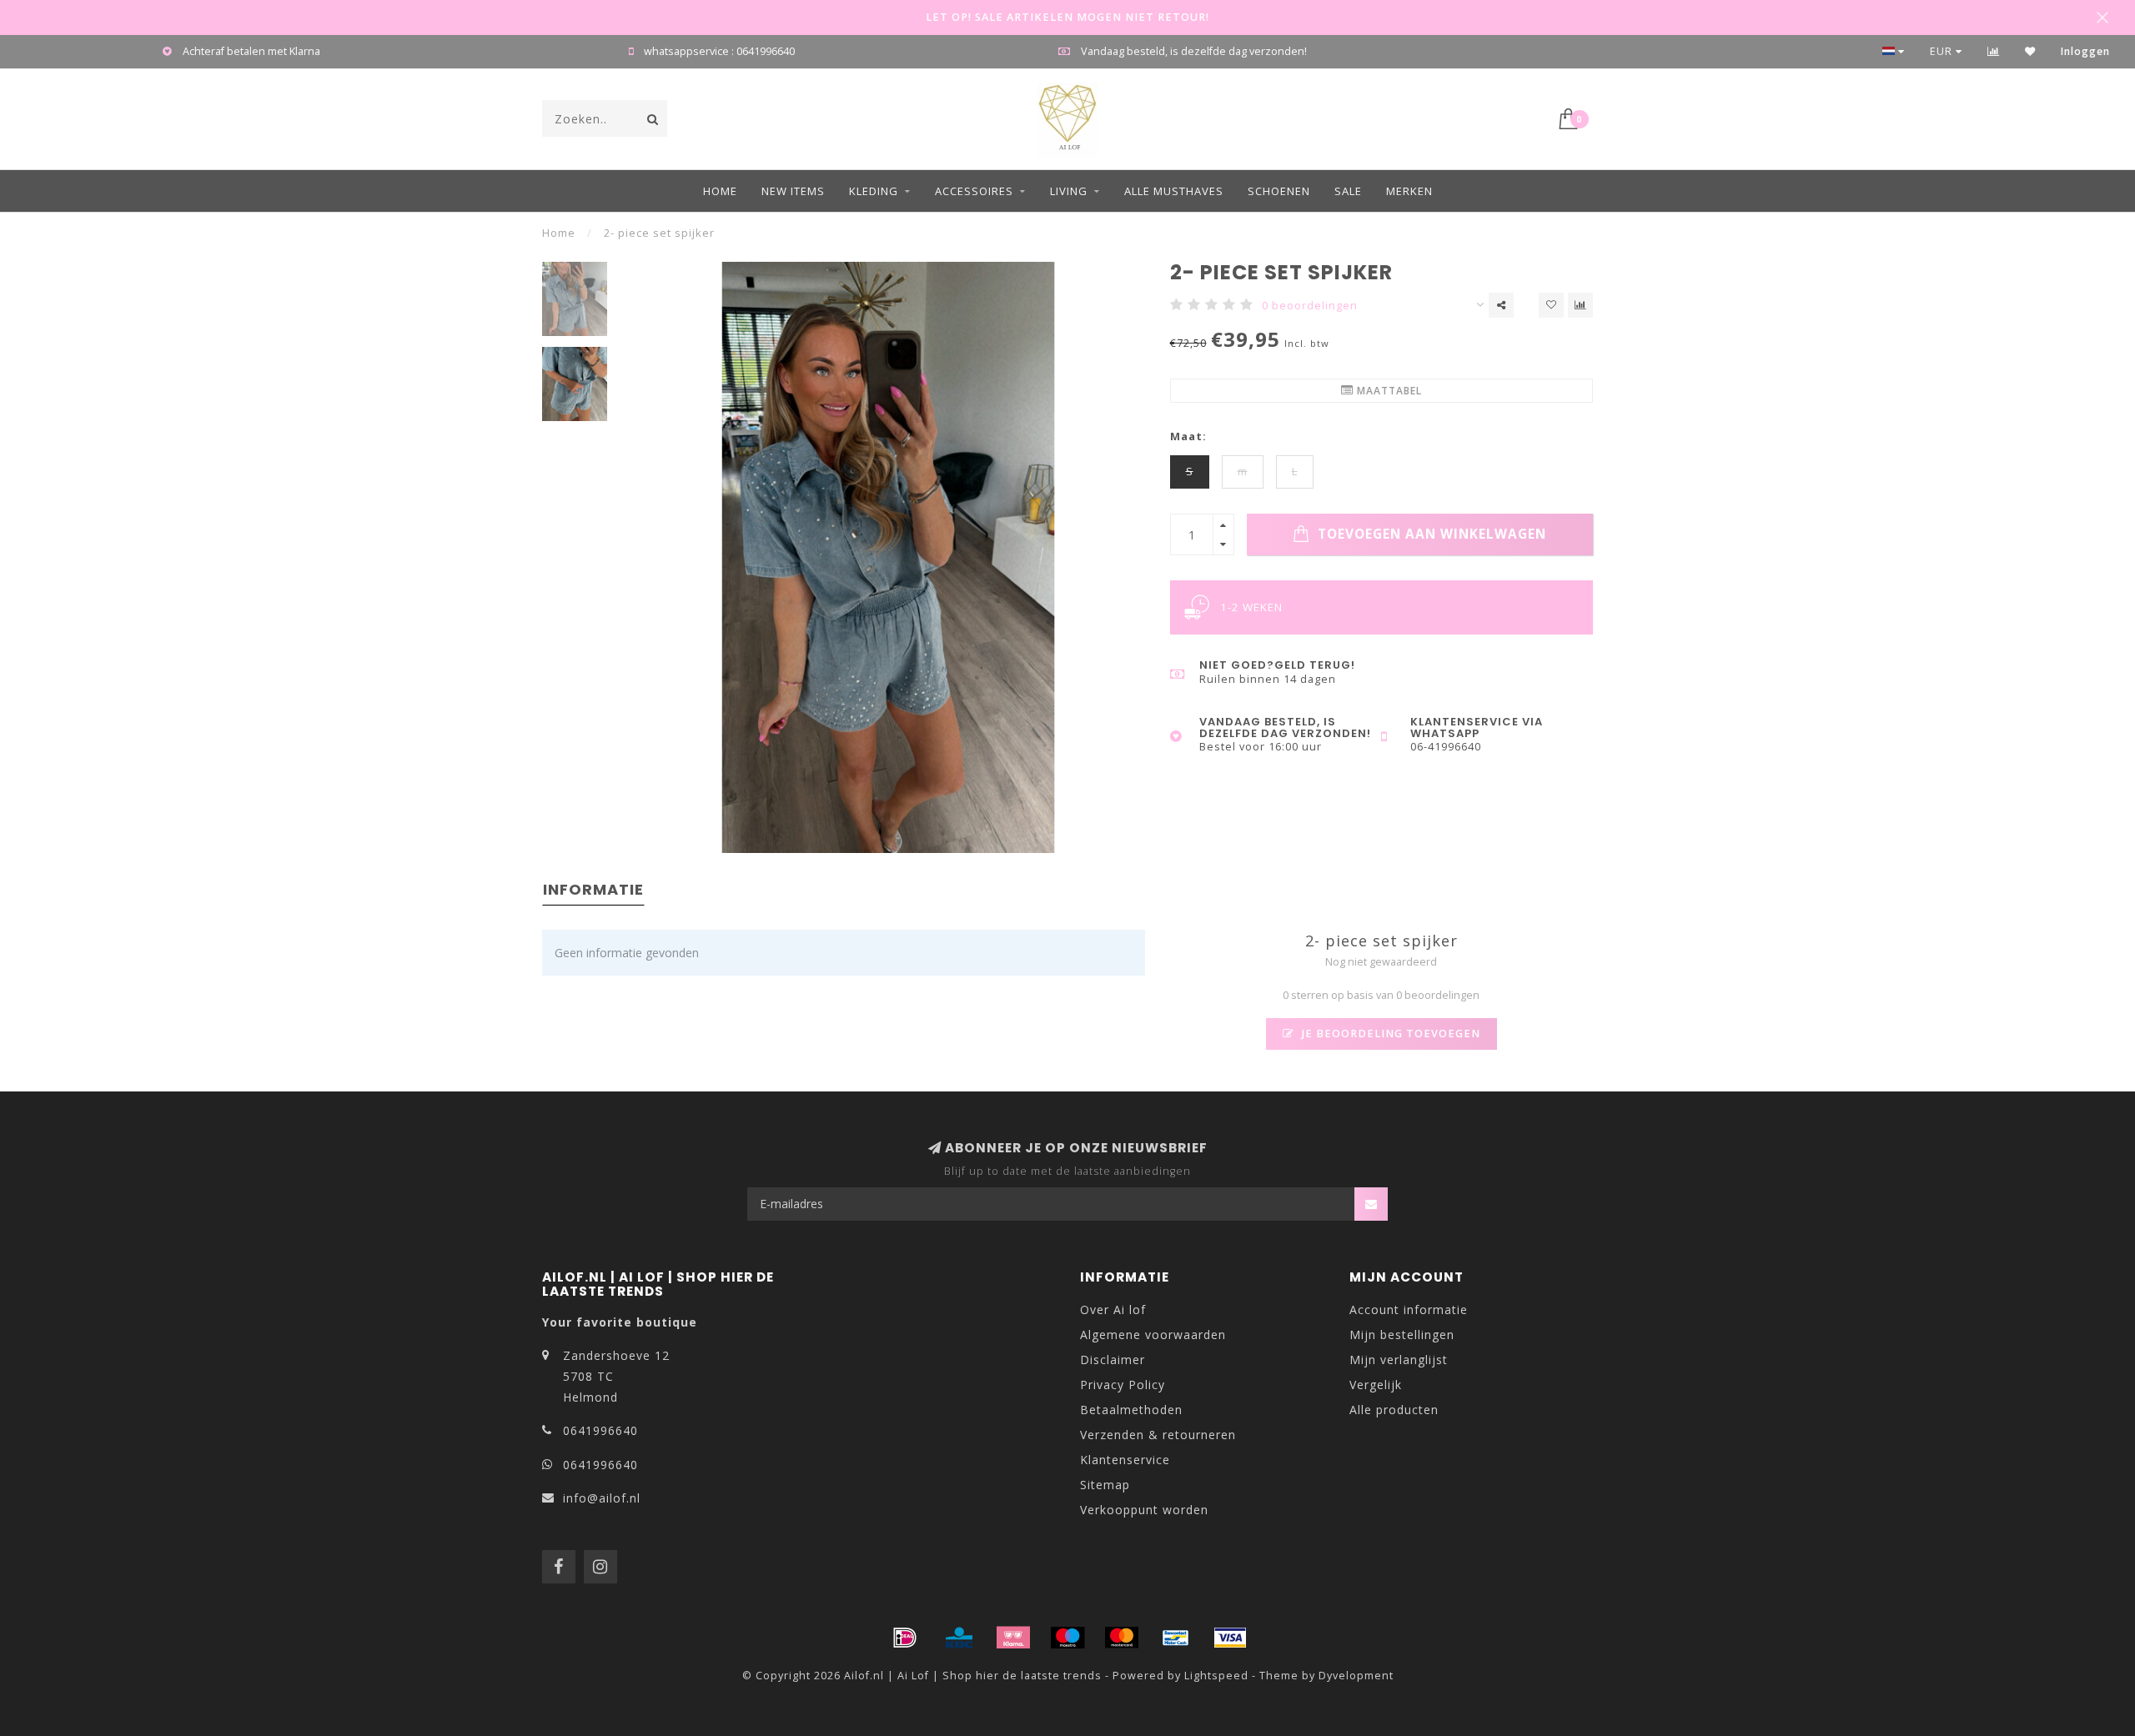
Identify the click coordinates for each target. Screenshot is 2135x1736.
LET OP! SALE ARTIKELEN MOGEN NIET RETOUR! (1067, 17)
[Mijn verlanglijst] (2030, 51)
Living (1069, 191)
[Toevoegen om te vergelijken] (1580, 305)
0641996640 (600, 1430)
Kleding (874, 191)
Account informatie (1409, 1310)
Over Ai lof (1113, 1310)
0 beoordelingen (1310, 306)
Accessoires (974, 191)
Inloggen (2085, 51)
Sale (1348, 191)
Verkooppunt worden (1144, 1510)
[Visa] (1230, 1638)
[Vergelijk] (1994, 51)
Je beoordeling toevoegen (1389, 1034)
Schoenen (1279, 191)
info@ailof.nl (602, 1498)
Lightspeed (1216, 1676)
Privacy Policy (1123, 1385)
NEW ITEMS (793, 191)
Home (720, 191)
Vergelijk (1376, 1385)
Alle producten (1394, 1410)
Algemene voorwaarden (1153, 1335)
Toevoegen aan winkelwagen (1430, 534)
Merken (1409, 191)
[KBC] (959, 1638)
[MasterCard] (1122, 1638)
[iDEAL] (905, 1638)
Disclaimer (1113, 1360)
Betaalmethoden (1131, 1410)
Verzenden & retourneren (1158, 1435)
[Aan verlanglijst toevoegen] (1551, 305)
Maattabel (1388, 391)
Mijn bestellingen (1402, 1335)
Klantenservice (1125, 1460)
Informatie (593, 889)
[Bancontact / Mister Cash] (1176, 1638)
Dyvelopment (1356, 1676)
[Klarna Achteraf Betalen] (1013, 1638)
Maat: (1188, 437)
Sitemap (1105, 1485)
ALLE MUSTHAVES (1174, 191)
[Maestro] (1067, 1638)
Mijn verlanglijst (1399, 1360)
